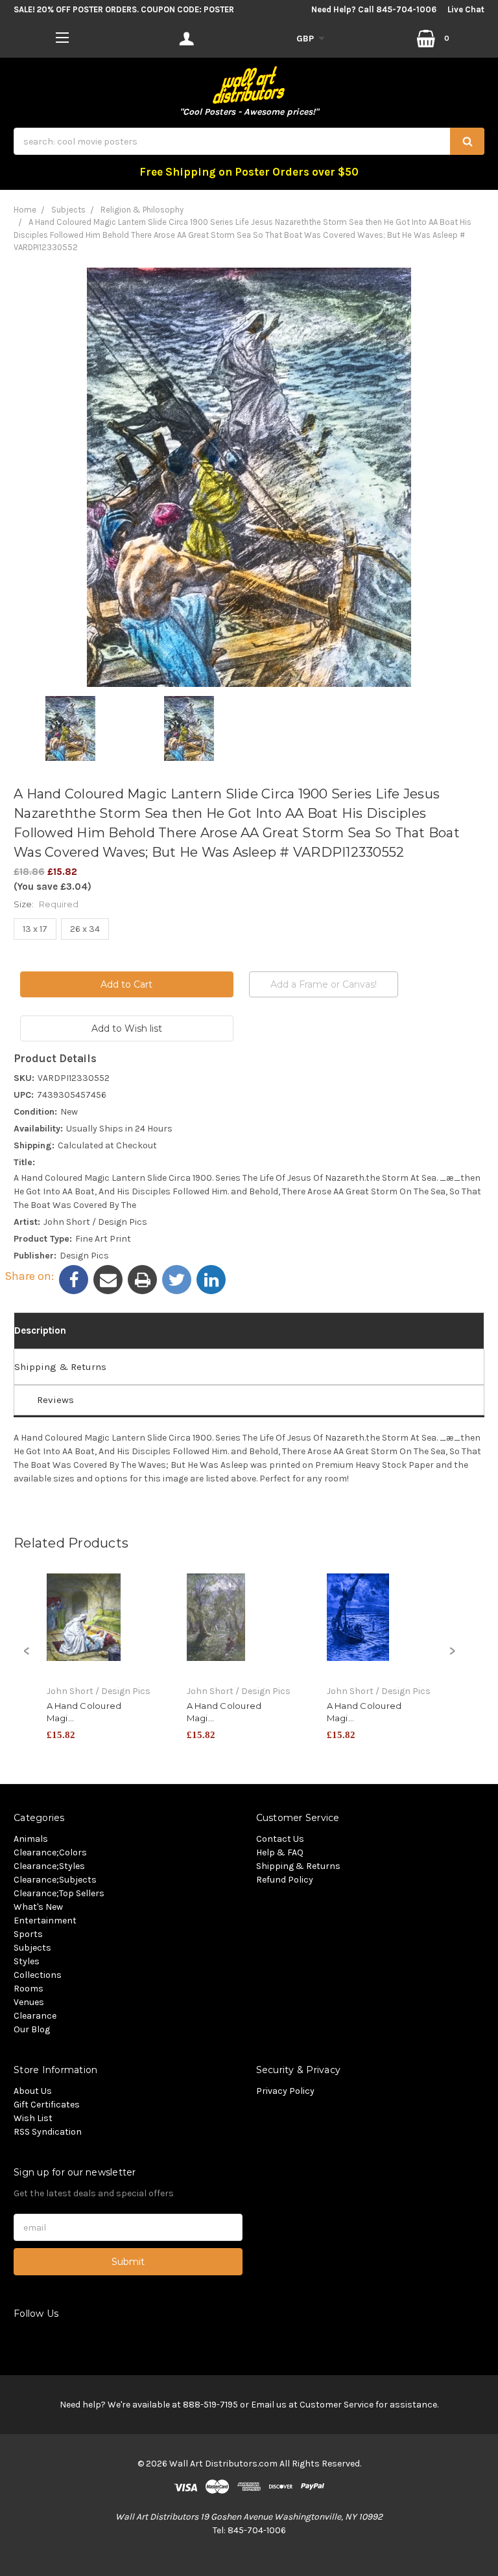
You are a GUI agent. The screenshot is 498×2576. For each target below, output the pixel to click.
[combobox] (249, 141)
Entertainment (45, 1920)
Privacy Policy (285, 2091)
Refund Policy (285, 1880)
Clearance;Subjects (55, 1880)
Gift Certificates (47, 2105)
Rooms (29, 1989)
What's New (38, 1907)
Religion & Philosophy (142, 210)
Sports (28, 1934)
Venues (29, 2002)
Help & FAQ (280, 1852)
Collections (38, 1975)
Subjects (68, 210)
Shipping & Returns (60, 1367)
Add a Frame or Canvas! (324, 984)
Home (25, 210)
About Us (33, 2091)
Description (40, 1330)
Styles (27, 1961)
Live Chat (466, 9)
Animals (31, 1839)
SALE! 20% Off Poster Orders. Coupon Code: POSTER (124, 9)
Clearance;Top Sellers (59, 1893)
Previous (27, 1658)
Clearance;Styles (49, 1866)
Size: (46, 904)
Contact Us (280, 1839)
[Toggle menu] (63, 37)
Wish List (33, 2118)
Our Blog (32, 2029)
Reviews (55, 1400)
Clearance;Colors (50, 1852)
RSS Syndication (48, 2132)
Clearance (35, 2016)
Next (452, 1658)
